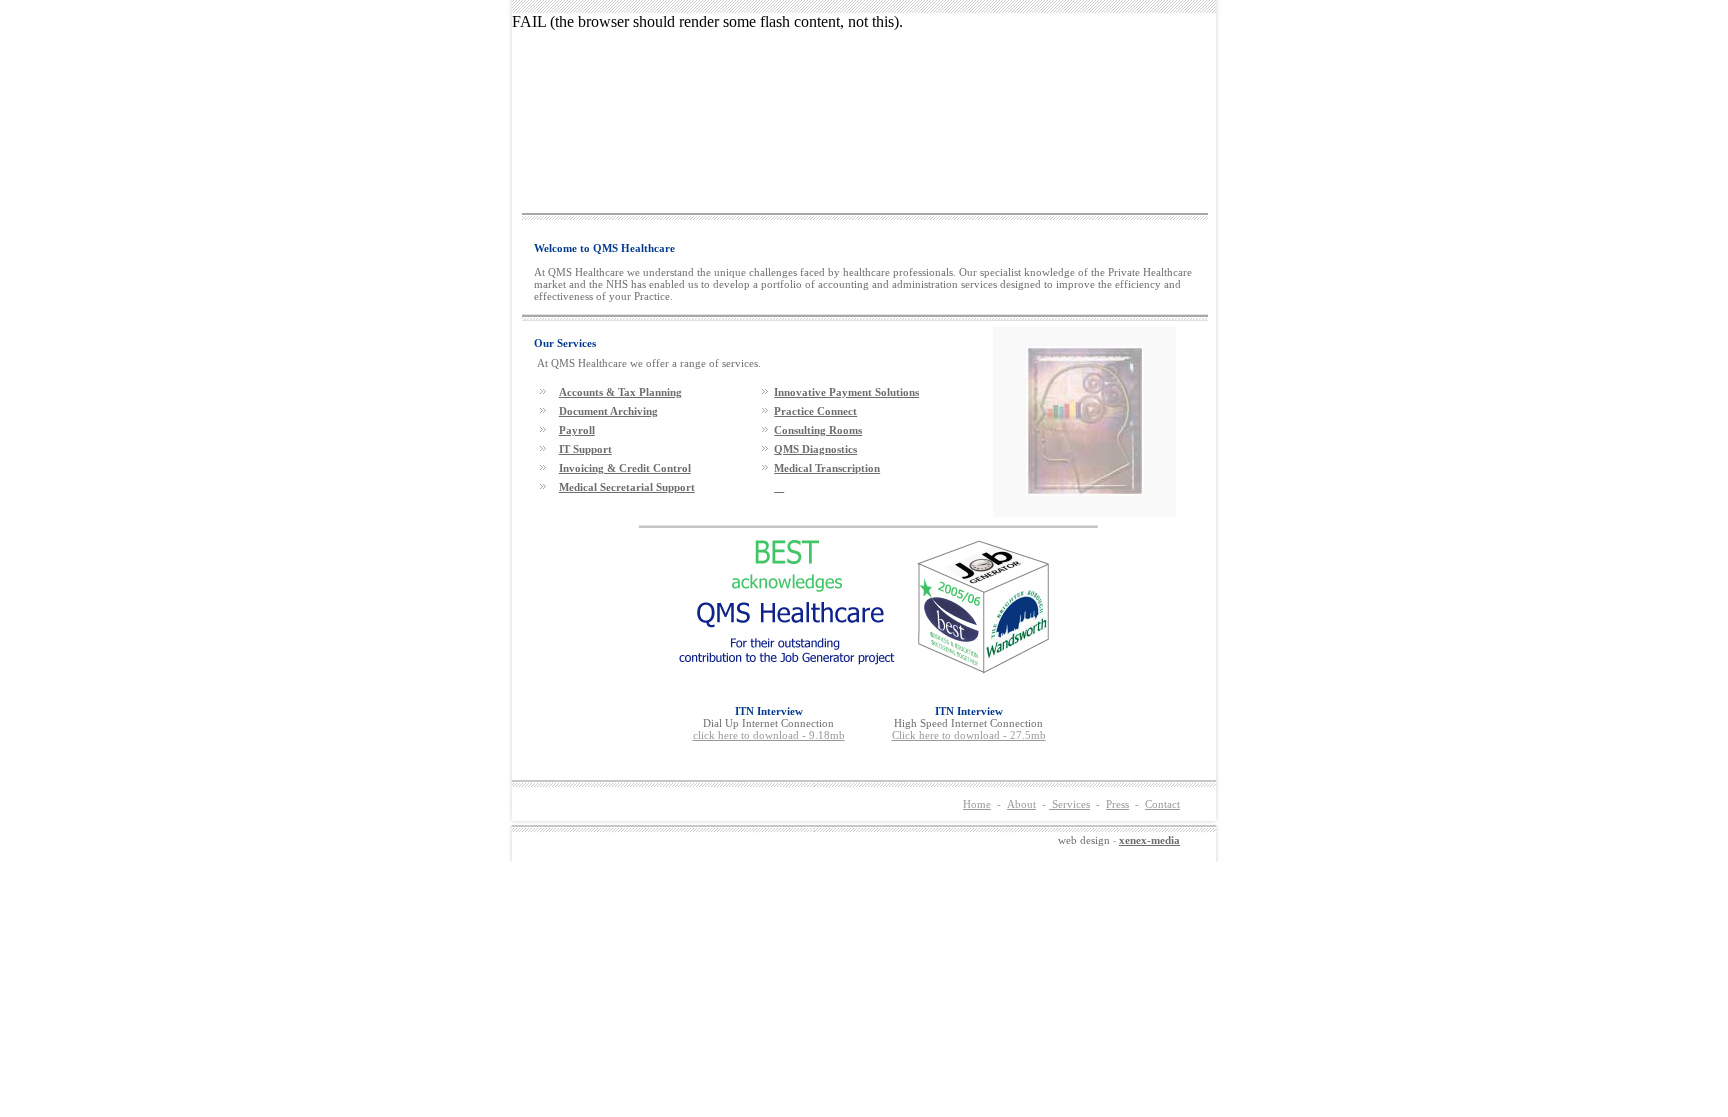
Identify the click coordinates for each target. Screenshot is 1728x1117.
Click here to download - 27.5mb (969, 735)
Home (977, 804)
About (1021, 804)
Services (1069, 804)
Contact (1162, 804)
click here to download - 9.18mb (769, 735)
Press (1117, 804)
